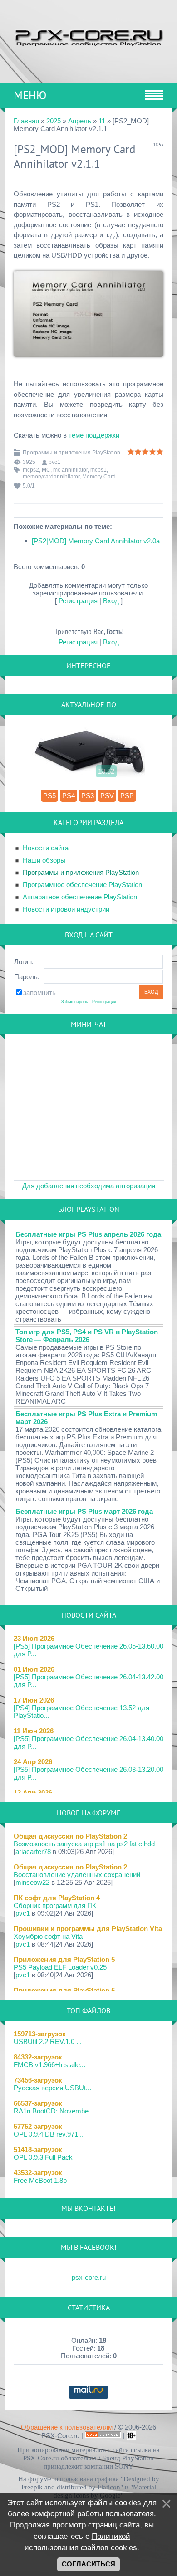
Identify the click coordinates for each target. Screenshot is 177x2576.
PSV (107, 796)
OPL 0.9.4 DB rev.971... (49, 2134)
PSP (127, 796)
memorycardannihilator (51, 477)
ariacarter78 (33, 1851)
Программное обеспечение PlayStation (82, 885)
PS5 (49, 796)
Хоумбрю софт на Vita (48, 1936)
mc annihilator (70, 470)
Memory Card (99, 477)
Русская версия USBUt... (52, 2088)
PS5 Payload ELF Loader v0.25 (60, 1967)
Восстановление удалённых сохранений (77, 1875)
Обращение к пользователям (67, 2427)
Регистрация (78, 601)
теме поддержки (94, 435)
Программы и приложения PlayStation (71, 453)
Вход (111, 601)
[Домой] (88, 37)
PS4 (69, 796)
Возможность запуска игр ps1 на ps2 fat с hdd (84, 1844)
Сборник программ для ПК (55, 1905)
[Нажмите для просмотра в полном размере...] (88, 363)
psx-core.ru (89, 2277)
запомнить (39, 993)
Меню (30, 95)
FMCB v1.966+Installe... (49, 2065)
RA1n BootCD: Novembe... (54, 2111)
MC (46, 470)
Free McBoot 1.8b (40, 2180)
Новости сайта (46, 848)
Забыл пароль (75, 1002)
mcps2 (31, 470)
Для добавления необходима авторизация (89, 1186)
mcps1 (98, 470)
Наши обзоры (44, 860)
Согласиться (88, 2564)
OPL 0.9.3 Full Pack (43, 2157)
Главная (26, 121)
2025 (54, 121)
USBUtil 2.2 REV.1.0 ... (48, 2042)
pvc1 (54, 462)
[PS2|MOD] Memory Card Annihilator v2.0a (96, 541)
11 (102, 121)
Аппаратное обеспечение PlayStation (80, 897)
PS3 (88, 796)
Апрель (80, 121)
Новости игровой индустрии (66, 909)
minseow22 (32, 1882)
